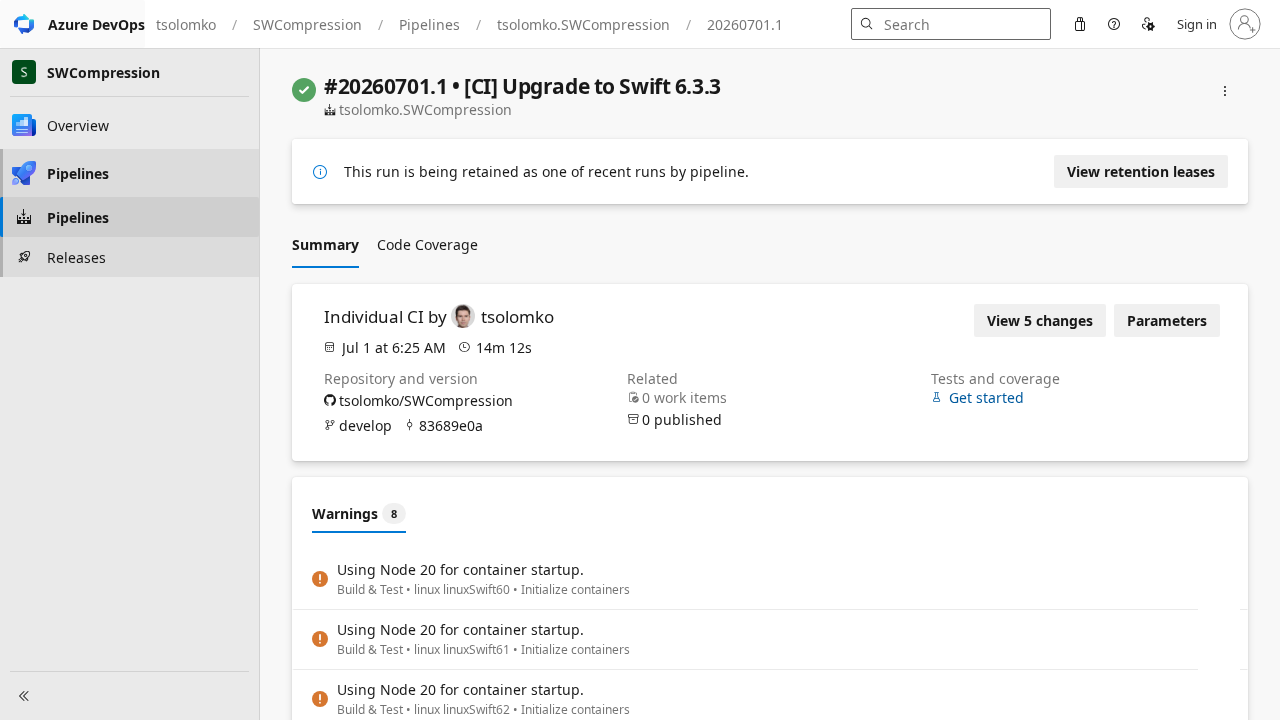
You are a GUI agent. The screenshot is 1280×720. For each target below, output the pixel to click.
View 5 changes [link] (1040, 320)
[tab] (325, 244)
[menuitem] (1080, 24)
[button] (72, 24)
